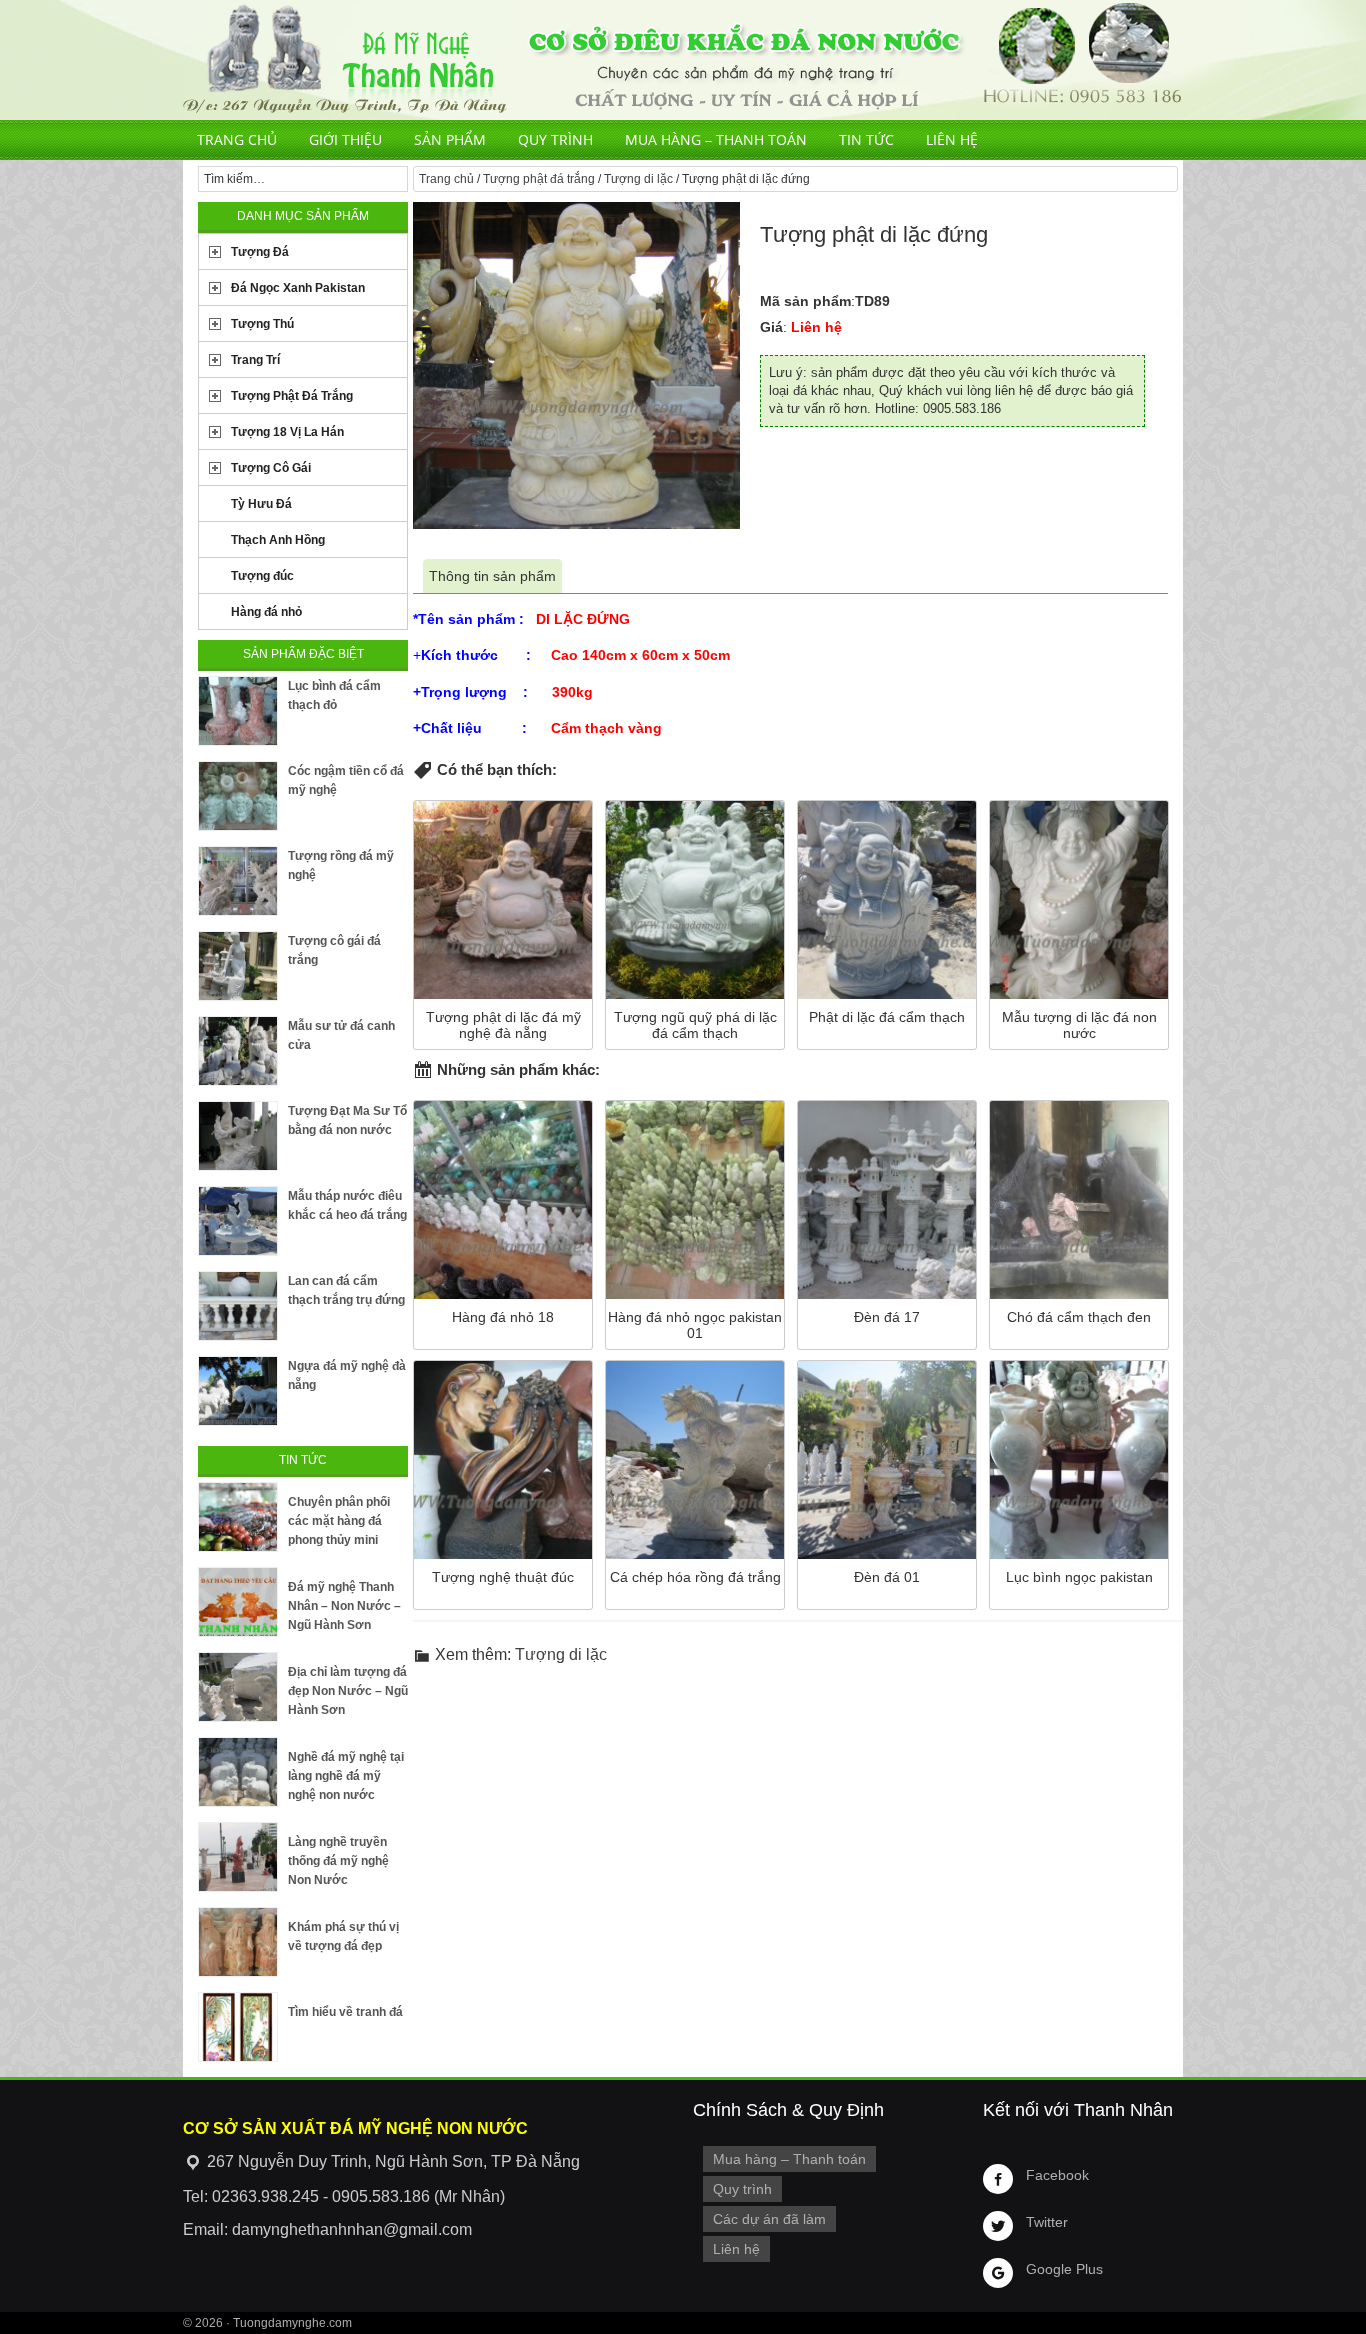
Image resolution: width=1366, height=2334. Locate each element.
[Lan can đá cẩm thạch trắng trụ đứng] (238, 1306)
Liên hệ (952, 139)
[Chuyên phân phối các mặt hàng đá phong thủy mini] (238, 1517)
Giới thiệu (345, 139)
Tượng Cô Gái (271, 468)
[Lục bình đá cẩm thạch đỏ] (238, 711)
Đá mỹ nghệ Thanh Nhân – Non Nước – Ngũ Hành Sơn (344, 1606)
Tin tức (866, 139)
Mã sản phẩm (805, 301)
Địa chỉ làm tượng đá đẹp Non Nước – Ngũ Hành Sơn (348, 1691)
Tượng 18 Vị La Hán (287, 432)
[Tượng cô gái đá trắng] (238, 966)
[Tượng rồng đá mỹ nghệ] (238, 881)
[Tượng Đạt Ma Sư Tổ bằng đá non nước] (238, 1136)
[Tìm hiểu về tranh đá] (238, 2027)
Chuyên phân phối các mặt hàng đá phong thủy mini (339, 1521)
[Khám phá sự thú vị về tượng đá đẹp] (238, 1942)
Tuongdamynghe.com (292, 2323)
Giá (771, 327)
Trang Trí (255, 360)
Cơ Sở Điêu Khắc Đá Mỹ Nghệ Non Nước (683, 60)
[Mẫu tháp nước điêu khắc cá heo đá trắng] (238, 1221)
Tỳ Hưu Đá (261, 504)
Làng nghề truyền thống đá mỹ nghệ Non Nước (338, 1861)
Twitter (1047, 2222)
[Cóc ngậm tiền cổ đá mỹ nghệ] (238, 796)
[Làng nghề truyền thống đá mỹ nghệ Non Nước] (238, 1857)
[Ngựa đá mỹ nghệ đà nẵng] (238, 1391)
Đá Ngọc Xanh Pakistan (298, 288)
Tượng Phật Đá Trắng (292, 396)
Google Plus (1064, 2269)
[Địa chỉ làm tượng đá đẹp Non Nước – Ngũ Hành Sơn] (238, 1687)
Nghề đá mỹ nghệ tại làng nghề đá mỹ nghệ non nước (346, 1776)
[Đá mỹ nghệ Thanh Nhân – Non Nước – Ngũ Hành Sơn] (238, 1602)
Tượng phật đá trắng (539, 179)
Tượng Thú (262, 324)
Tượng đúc (262, 576)
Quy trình (555, 139)
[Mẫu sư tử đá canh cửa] (238, 1051)
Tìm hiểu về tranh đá (345, 2012)
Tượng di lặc (638, 179)
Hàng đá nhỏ (266, 612)
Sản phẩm (450, 139)
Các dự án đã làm (769, 2219)
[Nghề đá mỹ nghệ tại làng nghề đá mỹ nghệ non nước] (238, 1772)
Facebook (1057, 2175)
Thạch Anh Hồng (278, 540)
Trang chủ (237, 139)
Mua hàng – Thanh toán (716, 139)
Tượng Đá (260, 252)
